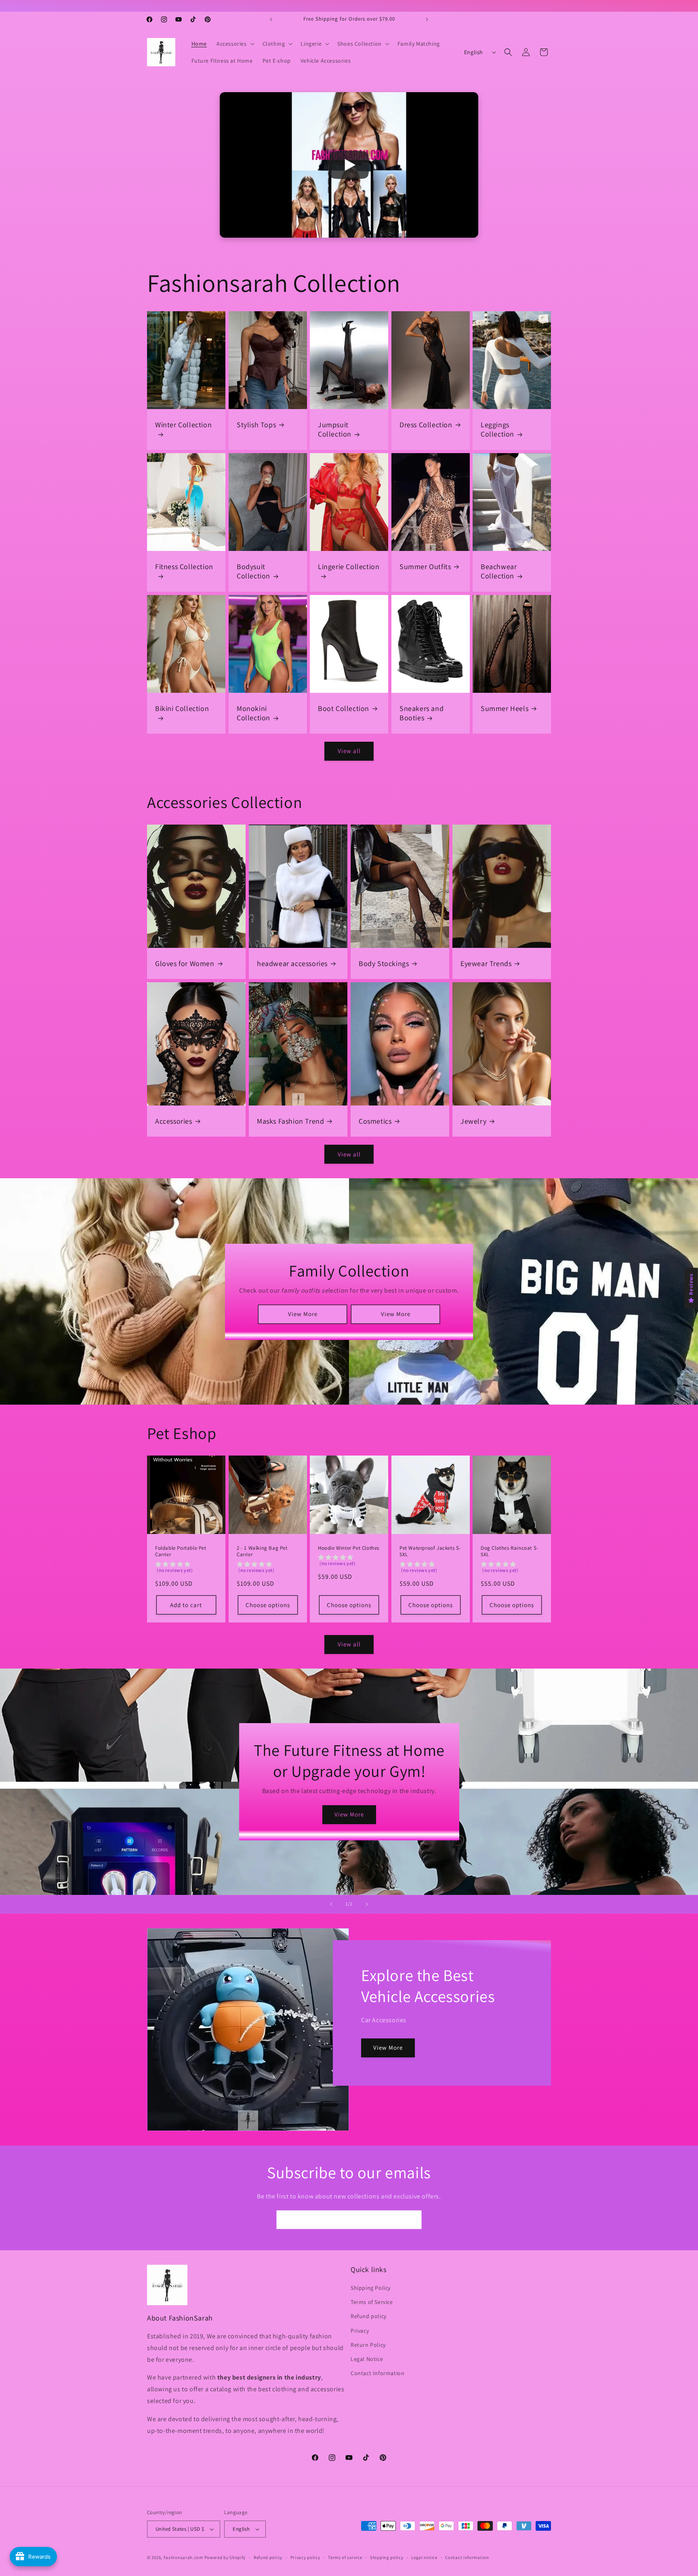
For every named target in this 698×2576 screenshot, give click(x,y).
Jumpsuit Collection (335, 429)
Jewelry (473, 1121)
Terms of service (345, 2557)
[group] (186, 1569)
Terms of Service (372, 2302)
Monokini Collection (253, 713)
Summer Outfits (425, 566)
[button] (235, 44)
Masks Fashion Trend (290, 1121)
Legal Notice (367, 2359)
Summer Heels (505, 708)
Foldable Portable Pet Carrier (181, 1552)
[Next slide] (367, 1904)
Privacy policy (305, 2557)
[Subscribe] (412, 2220)
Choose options (267, 1605)
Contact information (467, 2557)
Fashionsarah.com (183, 2557)
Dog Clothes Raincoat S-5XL (510, 1552)
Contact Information (377, 2373)
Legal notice (424, 2557)
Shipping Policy (371, 2288)
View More (302, 1314)
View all (349, 751)
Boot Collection (344, 708)
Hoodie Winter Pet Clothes (349, 1548)
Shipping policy (387, 2557)
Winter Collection (183, 425)
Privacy (360, 2331)
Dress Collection (426, 425)
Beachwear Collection (499, 571)
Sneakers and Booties (422, 713)
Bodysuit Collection (253, 571)
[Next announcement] (427, 19)
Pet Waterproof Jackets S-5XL (430, 1552)
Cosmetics (375, 1121)
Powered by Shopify (225, 2557)
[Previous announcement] (271, 19)
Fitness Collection (184, 566)
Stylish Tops (256, 425)
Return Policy (368, 2345)
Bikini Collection (182, 708)
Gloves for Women (185, 963)
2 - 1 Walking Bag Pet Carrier (262, 1552)
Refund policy (369, 2317)
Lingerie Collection (349, 566)
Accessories (174, 1121)
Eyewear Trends (486, 963)
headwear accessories (292, 963)
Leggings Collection (497, 429)
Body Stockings (384, 963)
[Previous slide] (331, 1904)
